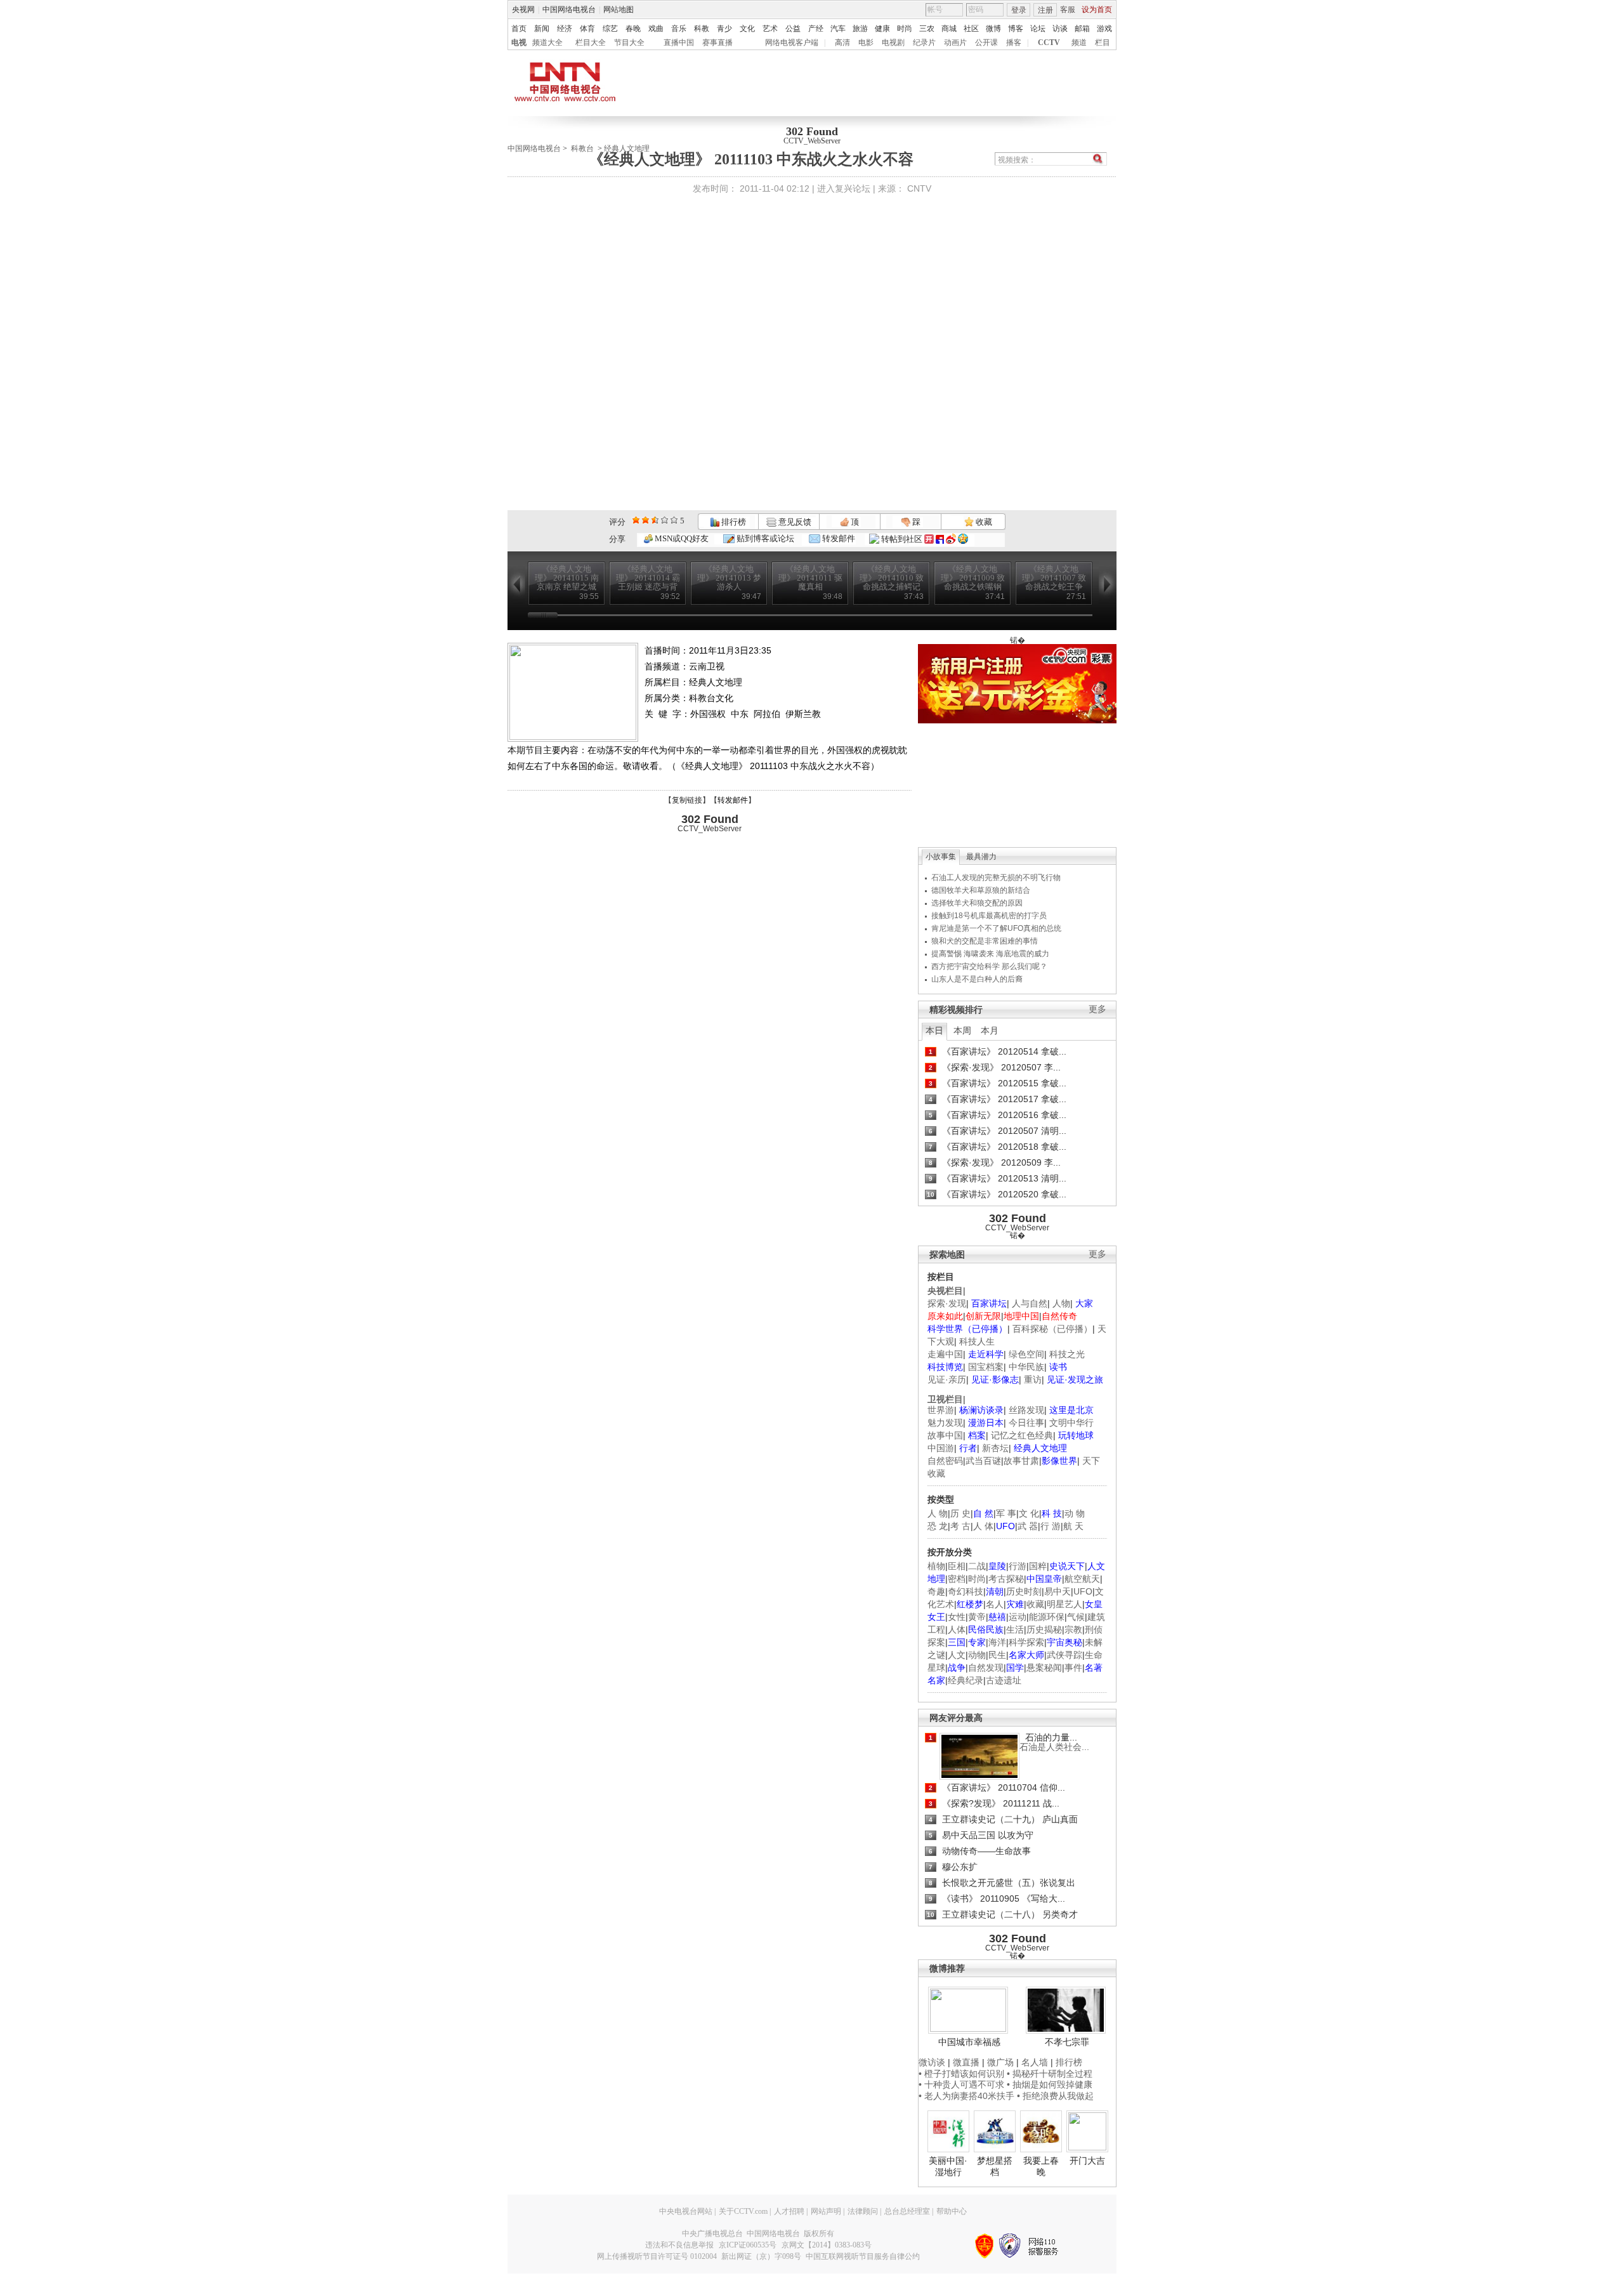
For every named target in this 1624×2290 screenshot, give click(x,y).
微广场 (1000, 2062)
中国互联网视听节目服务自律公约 (863, 2256)
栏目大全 (591, 43)
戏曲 (656, 29)
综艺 (610, 29)
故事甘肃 (1021, 1461)
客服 (1068, 10)
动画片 (955, 43)
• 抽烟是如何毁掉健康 (1050, 2084)
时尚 (905, 29)
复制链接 (687, 800)
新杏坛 (995, 1448)
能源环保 (1047, 1617)
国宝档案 (986, 1367)
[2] (636, 520)
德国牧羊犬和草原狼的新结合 (981, 890)
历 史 (960, 1513)
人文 (957, 1655)
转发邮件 (838, 538)
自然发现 (986, 1668)
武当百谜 (983, 1461)
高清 (842, 43)
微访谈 (932, 2062)
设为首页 (1097, 10)
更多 (1097, 1009)
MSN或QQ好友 (681, 538)
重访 (1033, 1379)
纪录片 (924, 43)
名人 (995, 1604)
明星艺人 (1064, 1604)
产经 (816, 29)
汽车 (838, 29)
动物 (977, 1655)
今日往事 (1026, 1423)
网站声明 (826, 2211)
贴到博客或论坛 (764, 538)
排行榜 (733, 522)
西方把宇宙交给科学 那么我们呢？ (989, 966)
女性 (957, 1617)
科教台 (582, 148)
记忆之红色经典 (1022, 1435)
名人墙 (1035, 2062)
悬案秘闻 (1044, 1668)
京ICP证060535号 (748, 2245)
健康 (882, 29)
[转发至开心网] (929, 539)
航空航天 (1082, 1579)
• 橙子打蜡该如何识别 (961, 2074)
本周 (962, 1030)
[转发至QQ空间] (963, 539)
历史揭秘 (1044, 1629)
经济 (565, 29)
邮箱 (1082, 29)
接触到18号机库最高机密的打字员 (989, 916)
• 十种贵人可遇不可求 (963, 2084)
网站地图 (619, 10)
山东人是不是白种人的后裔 (977, 979)
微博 (993, 29)
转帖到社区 (902, 539)
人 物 (938, 1513)
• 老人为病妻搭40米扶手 (966, 2096)
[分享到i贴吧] (940, 539)
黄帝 (977, 1617)
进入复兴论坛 (844, 188)
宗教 (1073, 1629)
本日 (934, 1030)
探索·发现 (947, 1303)
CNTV (919, 188)
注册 (1045, 10)
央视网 (523, 10)
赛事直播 (717, 43)
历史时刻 (1024, 1591)
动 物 (1075, 1513)
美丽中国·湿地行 (948, 2166)
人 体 (983, 1526)
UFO (1083, 1591)
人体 (957, 1629)
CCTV (1049, 43)
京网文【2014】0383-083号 (827, 2245)
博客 (1016, 29)
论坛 (1038, 29)
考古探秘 (1006, 1579)
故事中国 (945, 1435)
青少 (724, 29)
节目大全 (629, 43)
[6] (655, 520)
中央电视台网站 (686, 2211)
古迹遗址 (1004, 1680)
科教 (702, 29)
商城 (949, 29)
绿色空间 (1026, 1354)
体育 (587, 29)
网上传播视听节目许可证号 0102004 (657, 2256)
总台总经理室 (907, 2211)
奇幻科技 (966, 1591)
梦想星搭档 (995, 2166)
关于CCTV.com (743, 2211)
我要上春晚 (1041, 2166)
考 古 (960, 1526)
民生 (997, 1655)
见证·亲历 (947, 1379)
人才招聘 (789, 2211)
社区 (971, 29)
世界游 (941, 1410)
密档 (957, 1579)
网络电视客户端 (792, 43)
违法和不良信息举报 (679, 2245)
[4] (645, 520)
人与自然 (1030, 1303)
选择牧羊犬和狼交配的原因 (977, 903)
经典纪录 (966, 1680)
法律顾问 (863, 2211)
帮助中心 (952, 2211)
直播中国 (679, 43)
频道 (1079, 43)
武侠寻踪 (1064, 1655)
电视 (519, 43)
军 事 (1006, 1513)
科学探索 (1026, 1642)
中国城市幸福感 (969, 2042)
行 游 (1051, 1526)
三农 (927, 29)
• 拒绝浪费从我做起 (1055, 2096)
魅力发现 (945, 1423)
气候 (1076, 1617)
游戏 (1104, 29)
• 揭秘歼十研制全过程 (1050, 2074)
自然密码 (945, 1461)
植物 (936, 1566)
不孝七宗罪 (1067, 2042)
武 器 (1028, 1526)
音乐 (679, 29)
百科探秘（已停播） (1052, 1329)
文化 (747, 29)
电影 (866, 43)
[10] (674, 520)
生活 (1015, 1629)
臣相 (957, 1566)
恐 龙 (938, 1526)
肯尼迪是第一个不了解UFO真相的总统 (996, 928)
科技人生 (977, 1341)
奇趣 (936, 1591)
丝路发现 (1026, 1410)
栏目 (1103, 43)
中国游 (941, 1448)
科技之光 (1067, 1354)
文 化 (1029, 1513)
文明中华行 (1071, 1423)
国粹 (1038, 1566)
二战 (977, 1566)
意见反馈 (794, 522)
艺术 (770, 29)
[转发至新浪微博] (951, 539)
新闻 (542, 29)
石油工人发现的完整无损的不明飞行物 (996, 878)
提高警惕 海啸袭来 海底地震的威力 (990, 954)
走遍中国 (945, 1354)
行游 (1018, 1566)
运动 (1018, 1617)
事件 (1073, 1668)
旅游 (860, 29)
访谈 (1060, 29)
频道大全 (547, 43)
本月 (990, 1030)
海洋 (997, 1642)
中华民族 (1026, 1367)
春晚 (633, 29)
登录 (1019, 10)
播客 (1014, 43)
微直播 (966, 2062)
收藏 (983, 522)
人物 (1061, 1303)
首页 (519, 29)
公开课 (986, 43)
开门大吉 (1087, 2161)
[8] (665, 520)
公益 (793, 29)
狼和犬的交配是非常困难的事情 (985, 941)
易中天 (1058, 1591)
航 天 (1073, 1526)
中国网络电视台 (569, 10)
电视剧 (893, 43)
